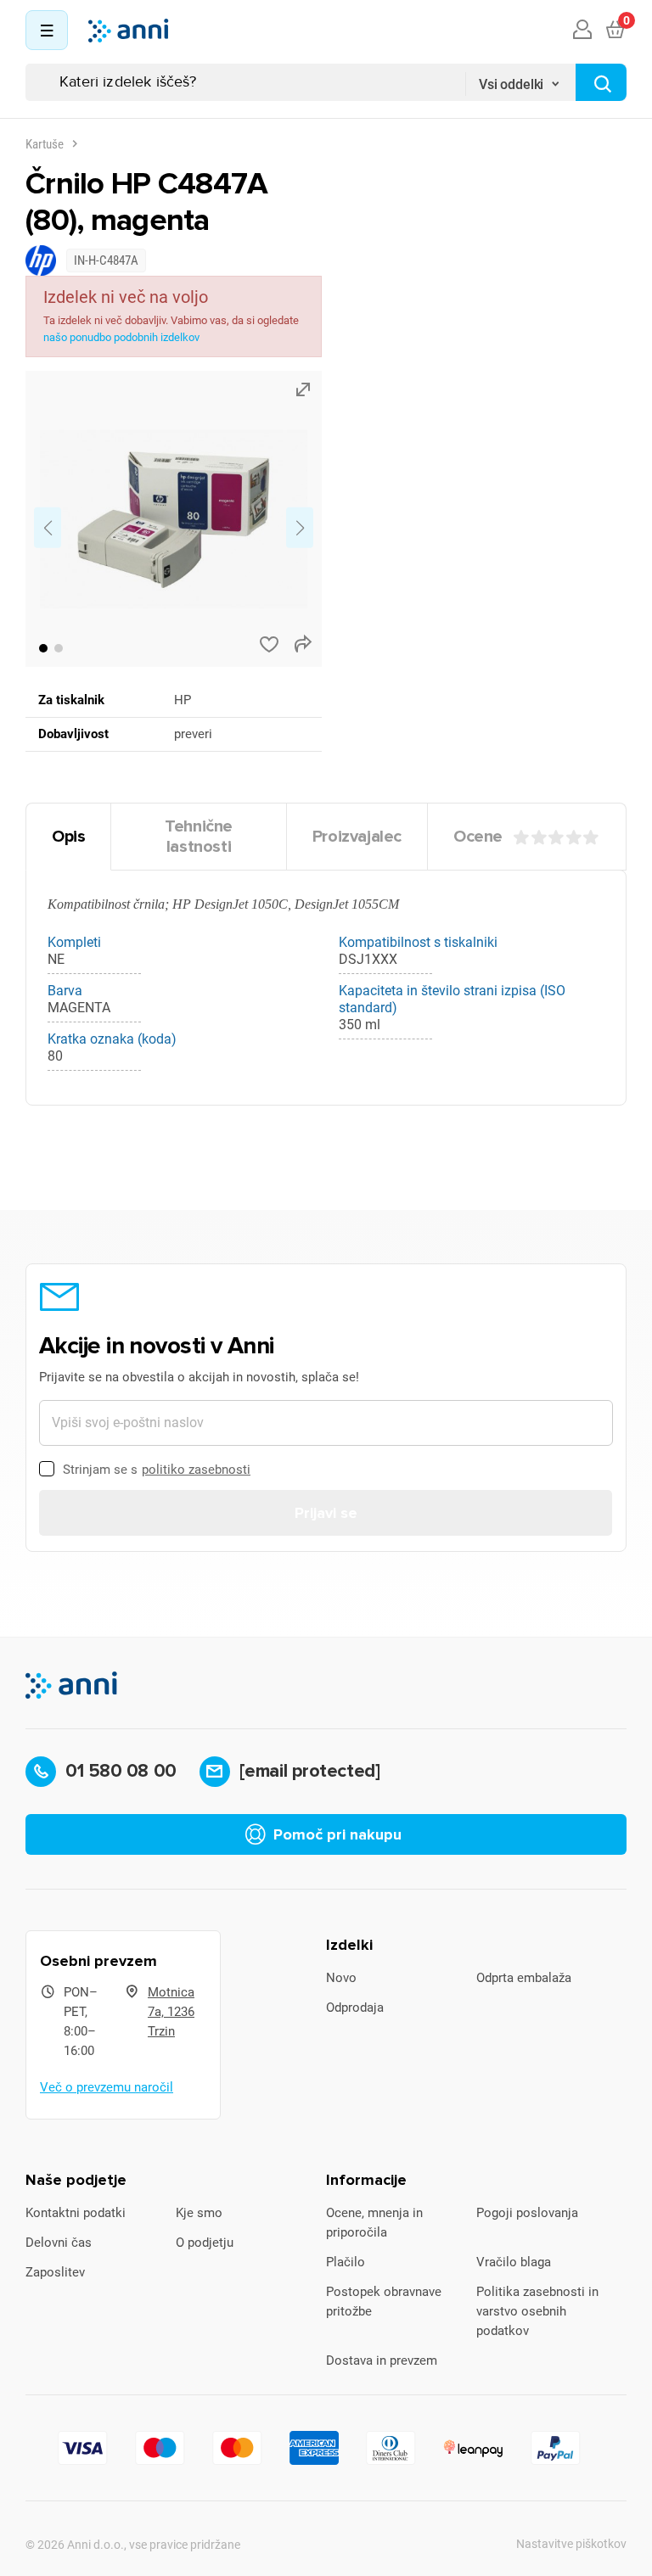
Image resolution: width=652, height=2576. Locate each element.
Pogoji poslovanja (527, 2213)
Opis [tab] (68, 837)
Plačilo (346, 2262)
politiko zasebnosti (196, 1470)
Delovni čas (59, 2243)
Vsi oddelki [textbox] (511, 84)
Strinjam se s (157, 1470)
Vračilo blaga (514, 2262)
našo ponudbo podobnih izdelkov (121, 337)
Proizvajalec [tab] (357, 837)
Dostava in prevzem (382, 2360)
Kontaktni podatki (76, 2213)
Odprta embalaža (524, 1978)
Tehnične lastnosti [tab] (199, 837)
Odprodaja (355, 2008)
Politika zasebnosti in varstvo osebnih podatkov (537, 2311)
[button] (43, 648)
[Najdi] (601, 82)
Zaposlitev (55, 2272)
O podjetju (205, 2243)
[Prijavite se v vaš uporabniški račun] (582, 31)
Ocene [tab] (478, 837)
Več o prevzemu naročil (107, 2087)
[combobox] (520, 79)
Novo (341, 1978)
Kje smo (199, 2213)
